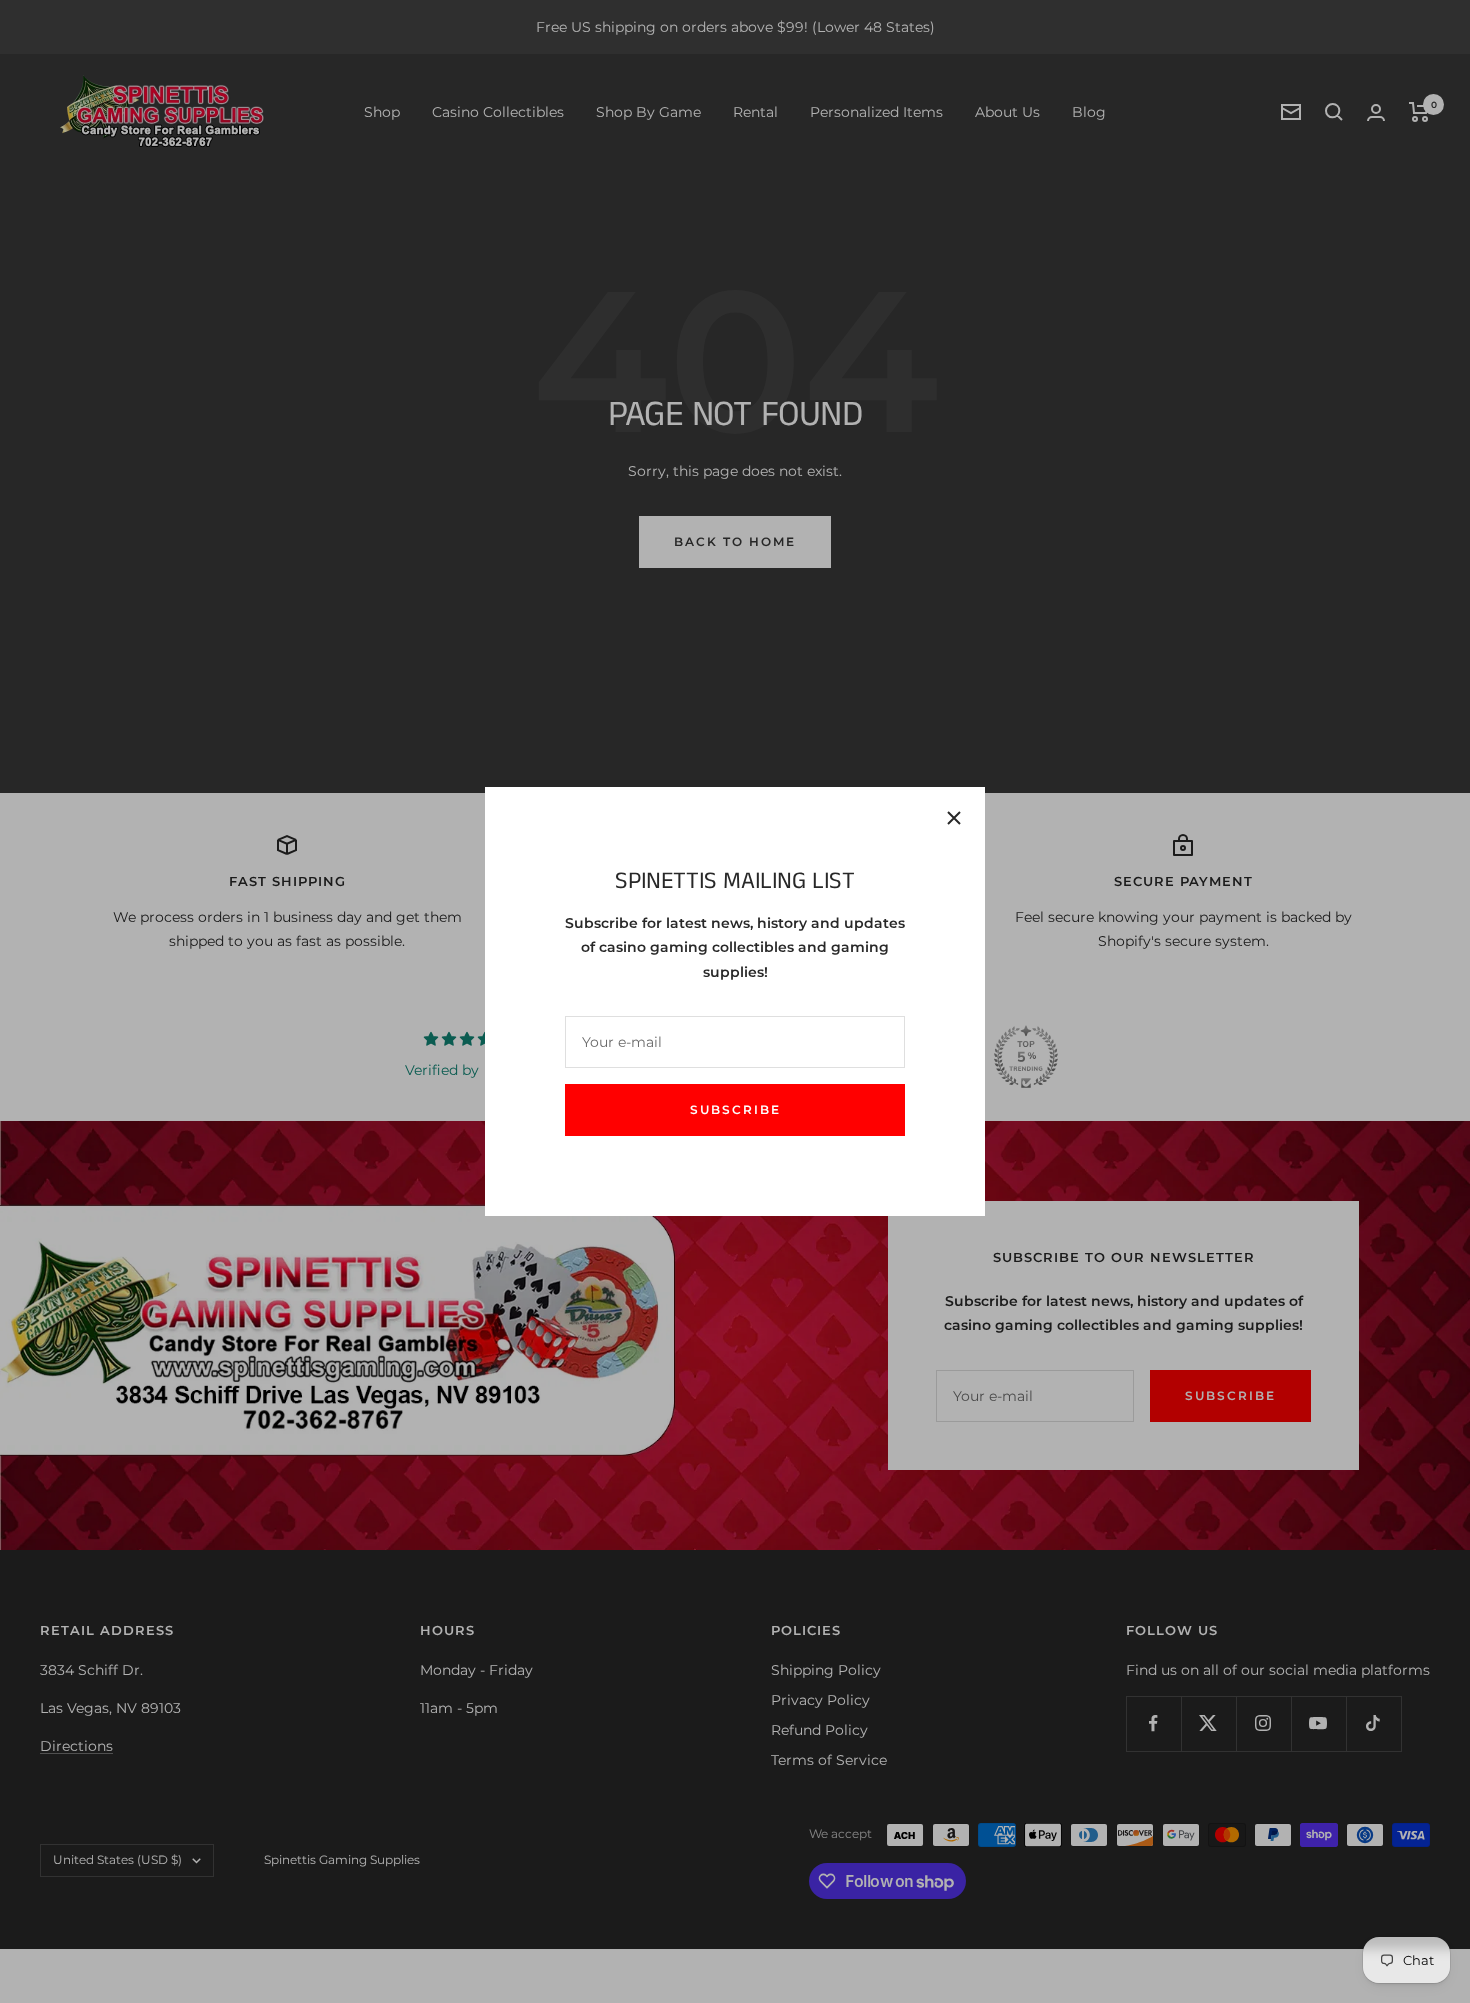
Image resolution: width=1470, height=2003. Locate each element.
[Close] (954, 818)
